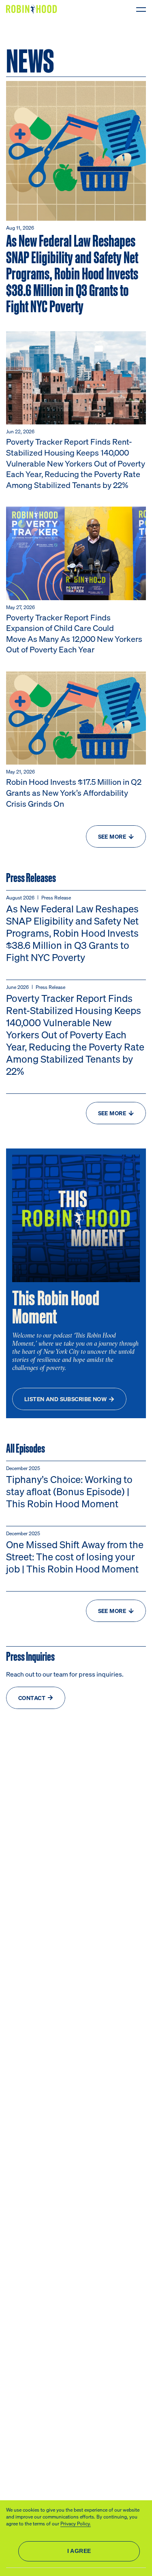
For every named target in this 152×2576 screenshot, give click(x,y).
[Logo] (33, 9)
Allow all (79, 2551)
